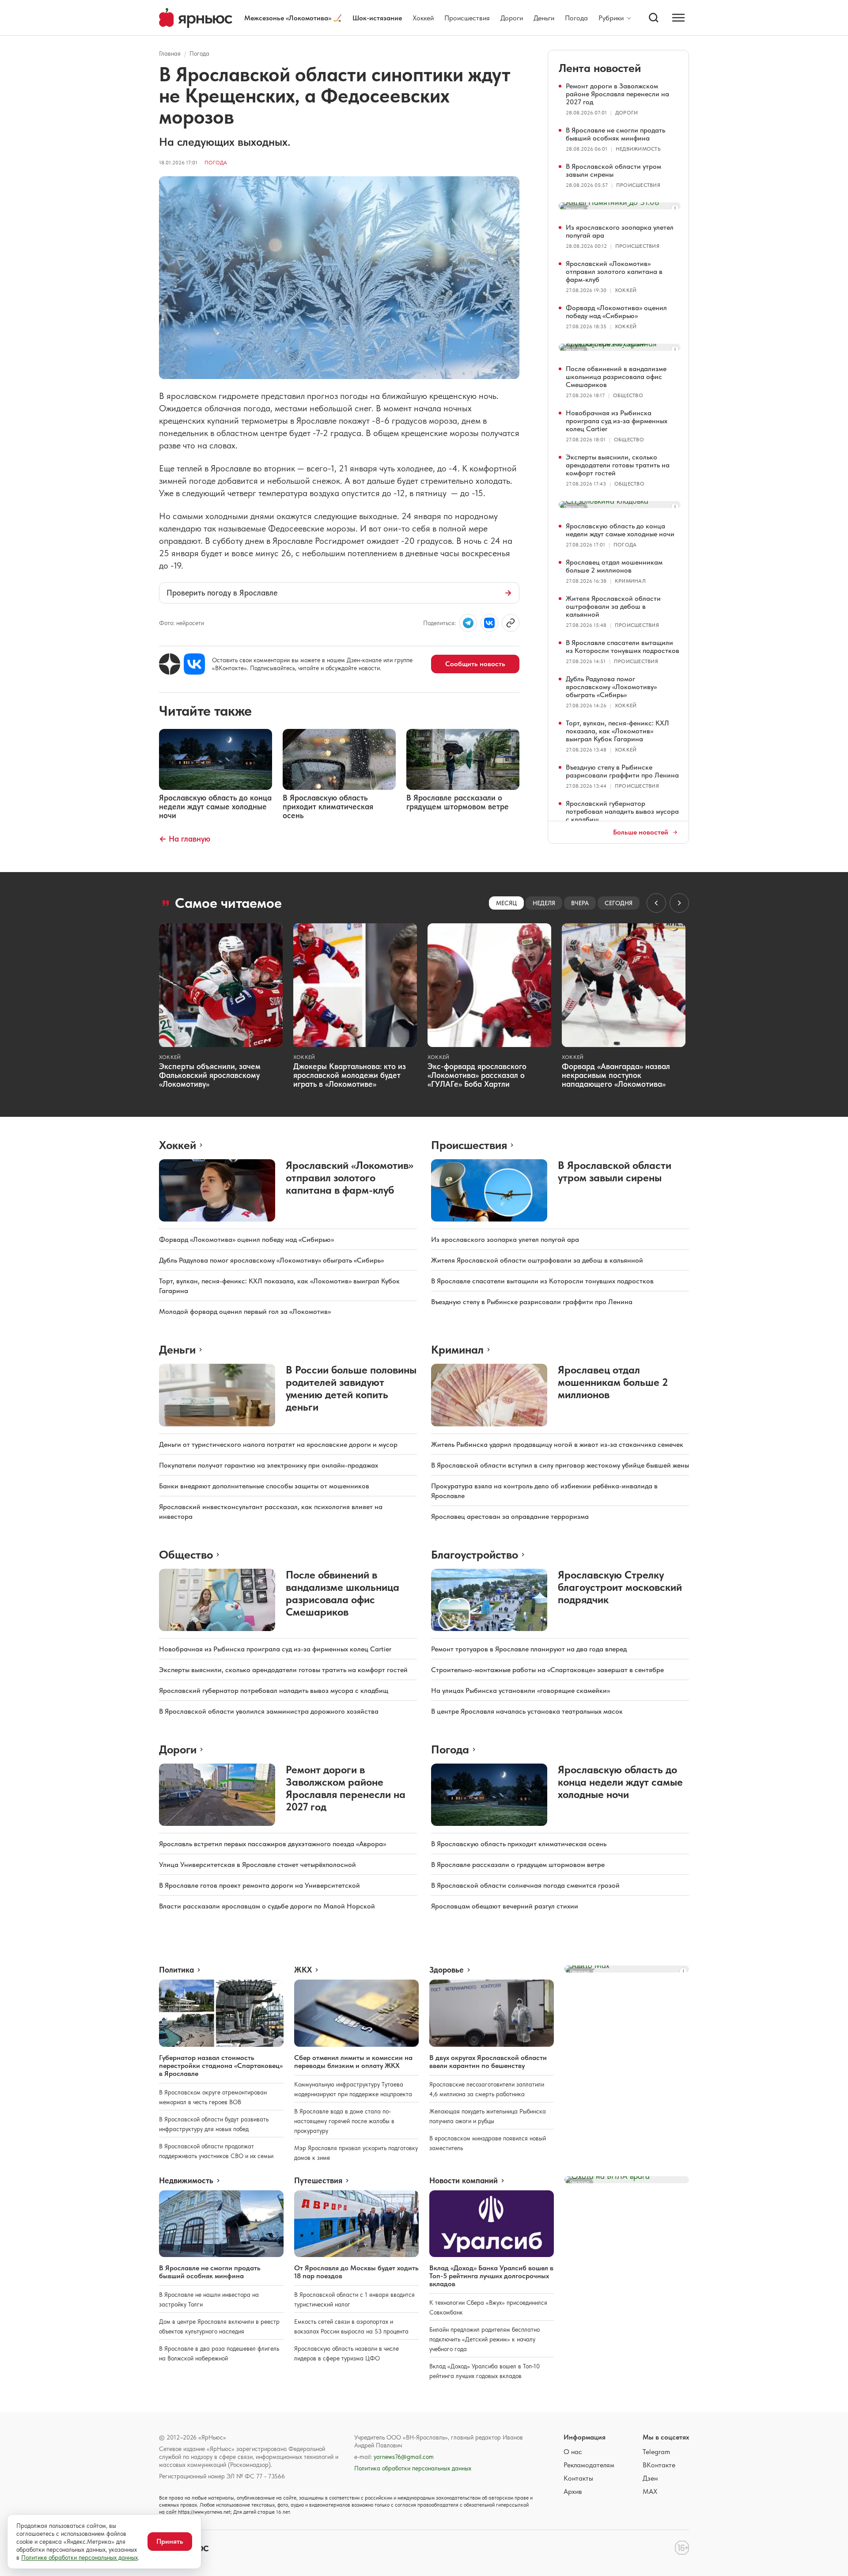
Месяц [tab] (506, 903)
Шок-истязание (377, 18)
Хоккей (423, 18)
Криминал (630, 581)
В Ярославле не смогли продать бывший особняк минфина (615, 134)
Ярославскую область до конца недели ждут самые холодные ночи (620, 530)
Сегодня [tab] (619, 903)
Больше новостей (641, 832)
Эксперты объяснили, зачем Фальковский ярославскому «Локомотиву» (210, 1075)
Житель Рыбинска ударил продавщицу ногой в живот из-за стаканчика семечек (557, 1444)
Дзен (650, 2478)
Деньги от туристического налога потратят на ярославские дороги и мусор (278, 1444)
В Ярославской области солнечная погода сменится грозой (525, 1885)
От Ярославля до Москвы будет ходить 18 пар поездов (356, 2272)
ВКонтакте (659, 2465)
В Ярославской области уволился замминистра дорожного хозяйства (269, 1711)
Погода (576, 18)
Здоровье (447, 1970)
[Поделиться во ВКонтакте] (489, 623)
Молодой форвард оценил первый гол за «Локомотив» (245, 1311)
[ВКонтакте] (194, 664)
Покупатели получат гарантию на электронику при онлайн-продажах (269, 1465)
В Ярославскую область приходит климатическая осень (519, 1844)
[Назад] (656, 903)
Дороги (512, 18)
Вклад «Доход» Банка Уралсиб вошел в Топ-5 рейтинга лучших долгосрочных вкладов (491, 2276)
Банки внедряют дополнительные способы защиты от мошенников (264, 1486)
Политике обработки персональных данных (79, 2557)
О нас (573, 2452)
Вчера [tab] (580, 903)
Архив (573, 2491)
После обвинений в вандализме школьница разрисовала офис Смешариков (616, 377)
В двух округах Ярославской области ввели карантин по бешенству (488, 2062)
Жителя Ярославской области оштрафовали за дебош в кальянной (613, 606)
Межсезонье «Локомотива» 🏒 (293, 18)
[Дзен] (170, 664)
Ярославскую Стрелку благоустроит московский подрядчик (620, 1587)
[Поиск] (654, 18)
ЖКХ (303, 1970)
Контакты (578, 2478)
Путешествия (318, 2181)
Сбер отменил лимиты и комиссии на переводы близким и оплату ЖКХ (353, 2062)
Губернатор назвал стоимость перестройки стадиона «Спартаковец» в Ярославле (221, 2066)
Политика (176, 1970)
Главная (170, 53)
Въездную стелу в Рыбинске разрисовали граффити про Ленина (622, 771)
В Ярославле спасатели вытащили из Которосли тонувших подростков (623, 647)
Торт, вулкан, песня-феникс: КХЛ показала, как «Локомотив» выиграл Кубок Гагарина (617, 731)
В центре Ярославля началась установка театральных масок (527, 1711)
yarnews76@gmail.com (404, 2457)
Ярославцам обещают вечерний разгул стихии (505, 1906)
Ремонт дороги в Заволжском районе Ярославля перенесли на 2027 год (617, 94)
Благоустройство (475, 1554)
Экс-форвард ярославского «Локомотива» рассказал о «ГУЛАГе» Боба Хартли (477, 1075)
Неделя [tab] (544, 903)
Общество (628, 395)
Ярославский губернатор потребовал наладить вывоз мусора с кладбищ (622, 811)
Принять (170, 2541)
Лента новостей (600, 68)
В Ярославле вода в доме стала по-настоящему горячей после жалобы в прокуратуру (344, 2121)
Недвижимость (638, 149)
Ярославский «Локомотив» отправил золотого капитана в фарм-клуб (614, 271)
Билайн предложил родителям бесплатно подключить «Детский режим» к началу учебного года (485, 2339)
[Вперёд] (679, 903)
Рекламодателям (589, 2465)
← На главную (185, 839)
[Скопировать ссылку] (511, 623)
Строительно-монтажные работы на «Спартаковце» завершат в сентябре (547, 1670)
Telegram (656, 2452)
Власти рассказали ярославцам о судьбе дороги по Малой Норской (267, 1906)
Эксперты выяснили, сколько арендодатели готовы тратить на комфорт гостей (618, 465)
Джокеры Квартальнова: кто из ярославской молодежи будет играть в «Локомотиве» (350, 1075)
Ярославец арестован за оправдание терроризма (510, 1516)
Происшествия (467, 18)
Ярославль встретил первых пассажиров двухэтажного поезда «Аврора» (273, 1844)
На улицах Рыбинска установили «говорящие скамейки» (521, 1690)
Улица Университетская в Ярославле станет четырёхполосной (257, 1865)
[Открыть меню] (678, 18)
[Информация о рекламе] (675, 208)
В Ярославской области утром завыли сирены (613, 170)
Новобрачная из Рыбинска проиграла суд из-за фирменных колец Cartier (617, 421)
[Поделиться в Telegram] (468, 623)
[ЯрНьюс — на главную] (196, 18)
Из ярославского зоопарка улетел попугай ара (620, 231)
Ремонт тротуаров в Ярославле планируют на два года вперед (529, 1649)
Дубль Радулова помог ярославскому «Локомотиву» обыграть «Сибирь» (611, 687)
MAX (650, 2491)
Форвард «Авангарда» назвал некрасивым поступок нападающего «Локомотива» (616, 1075)
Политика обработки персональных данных (413, 2468)
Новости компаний (464, 2181)
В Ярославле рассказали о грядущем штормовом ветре (518, 1865)
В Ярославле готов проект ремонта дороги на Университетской (259, 1885)
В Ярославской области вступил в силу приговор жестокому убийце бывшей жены (560, 1465)
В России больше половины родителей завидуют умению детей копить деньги (351, 1388)
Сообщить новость (475, 664)
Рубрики (611, 18)
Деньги (544, 18)
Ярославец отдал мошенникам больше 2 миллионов (614, 566)
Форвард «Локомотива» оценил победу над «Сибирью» (616, 312)
